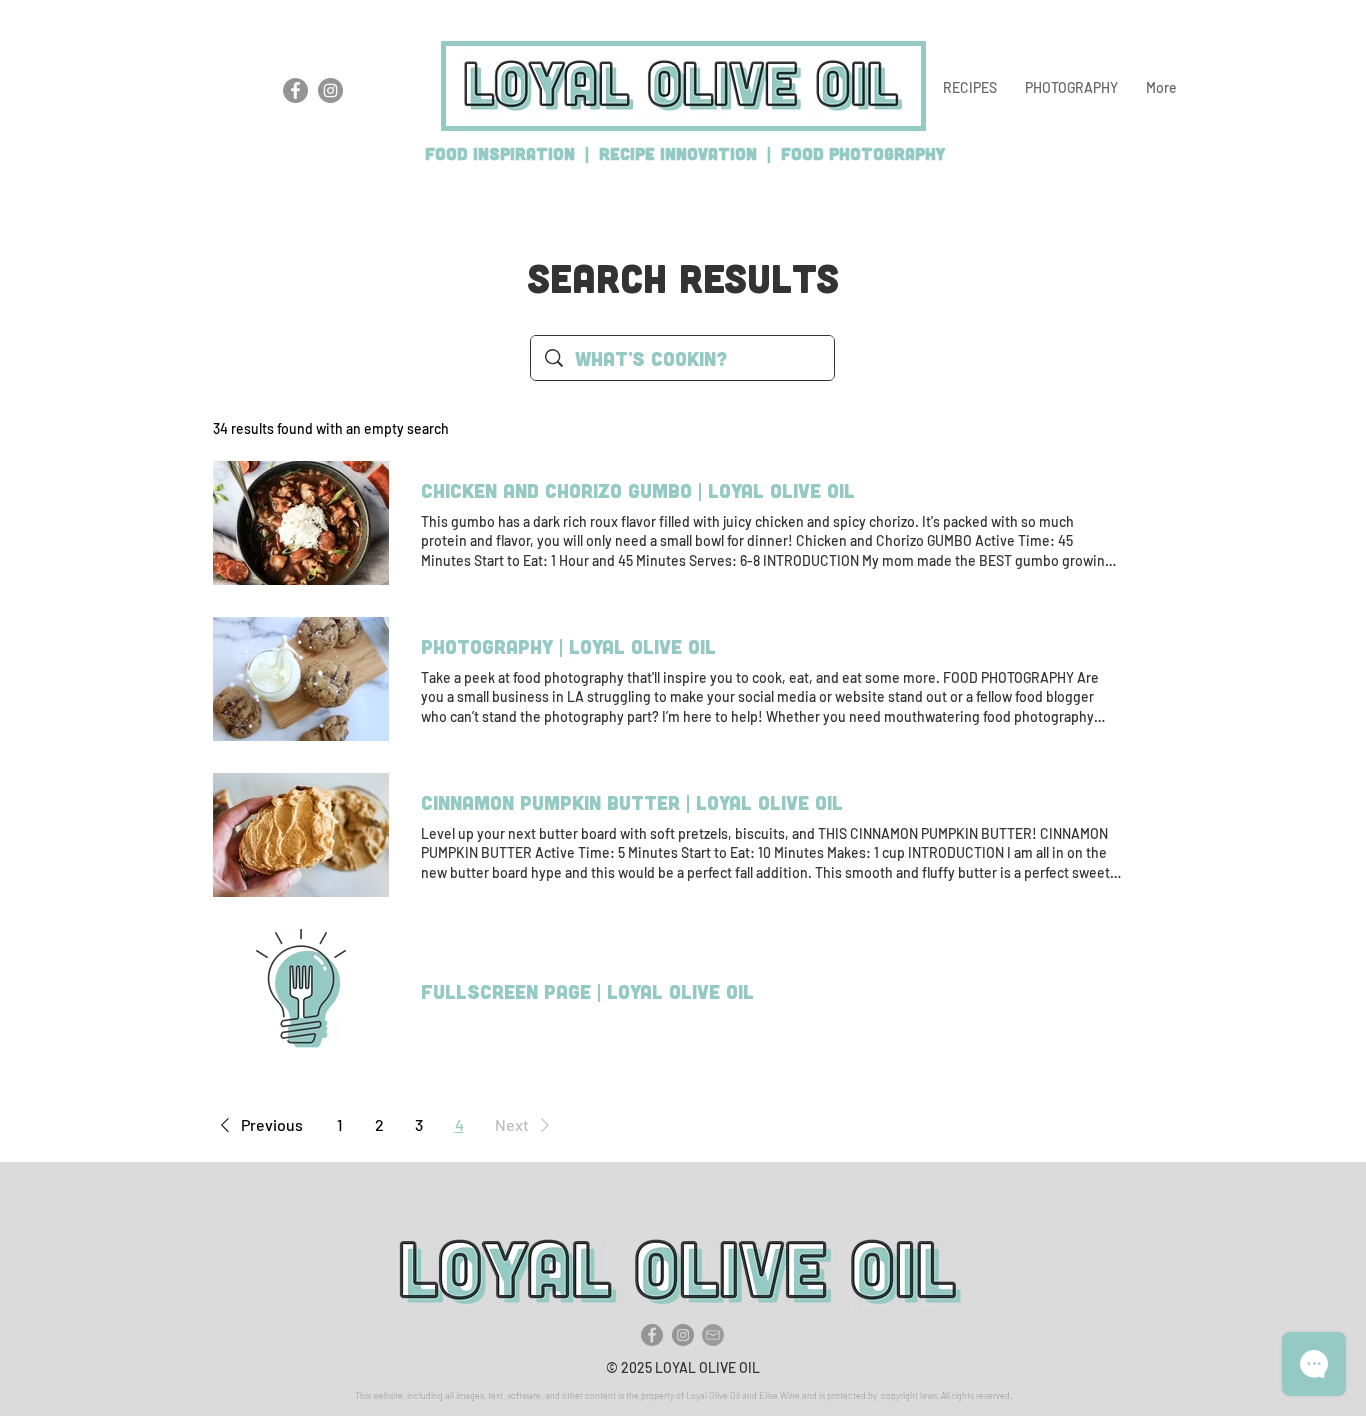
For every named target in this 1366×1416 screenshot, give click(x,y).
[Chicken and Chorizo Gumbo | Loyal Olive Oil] (301, 523)
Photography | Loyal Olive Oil (568, 646)
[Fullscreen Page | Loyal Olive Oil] (301, 991)
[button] (970, 88)
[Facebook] (652, 1335)
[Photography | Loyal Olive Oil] (301, 679)
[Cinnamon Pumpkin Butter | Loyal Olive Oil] (301, 835)
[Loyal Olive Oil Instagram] (330, 90)
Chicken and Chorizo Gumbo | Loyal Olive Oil (638, 490)
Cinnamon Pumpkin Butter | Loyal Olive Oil (632, 802)
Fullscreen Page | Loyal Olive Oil (587, 991)
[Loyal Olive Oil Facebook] (295, 90)
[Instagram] (683, 1335)
